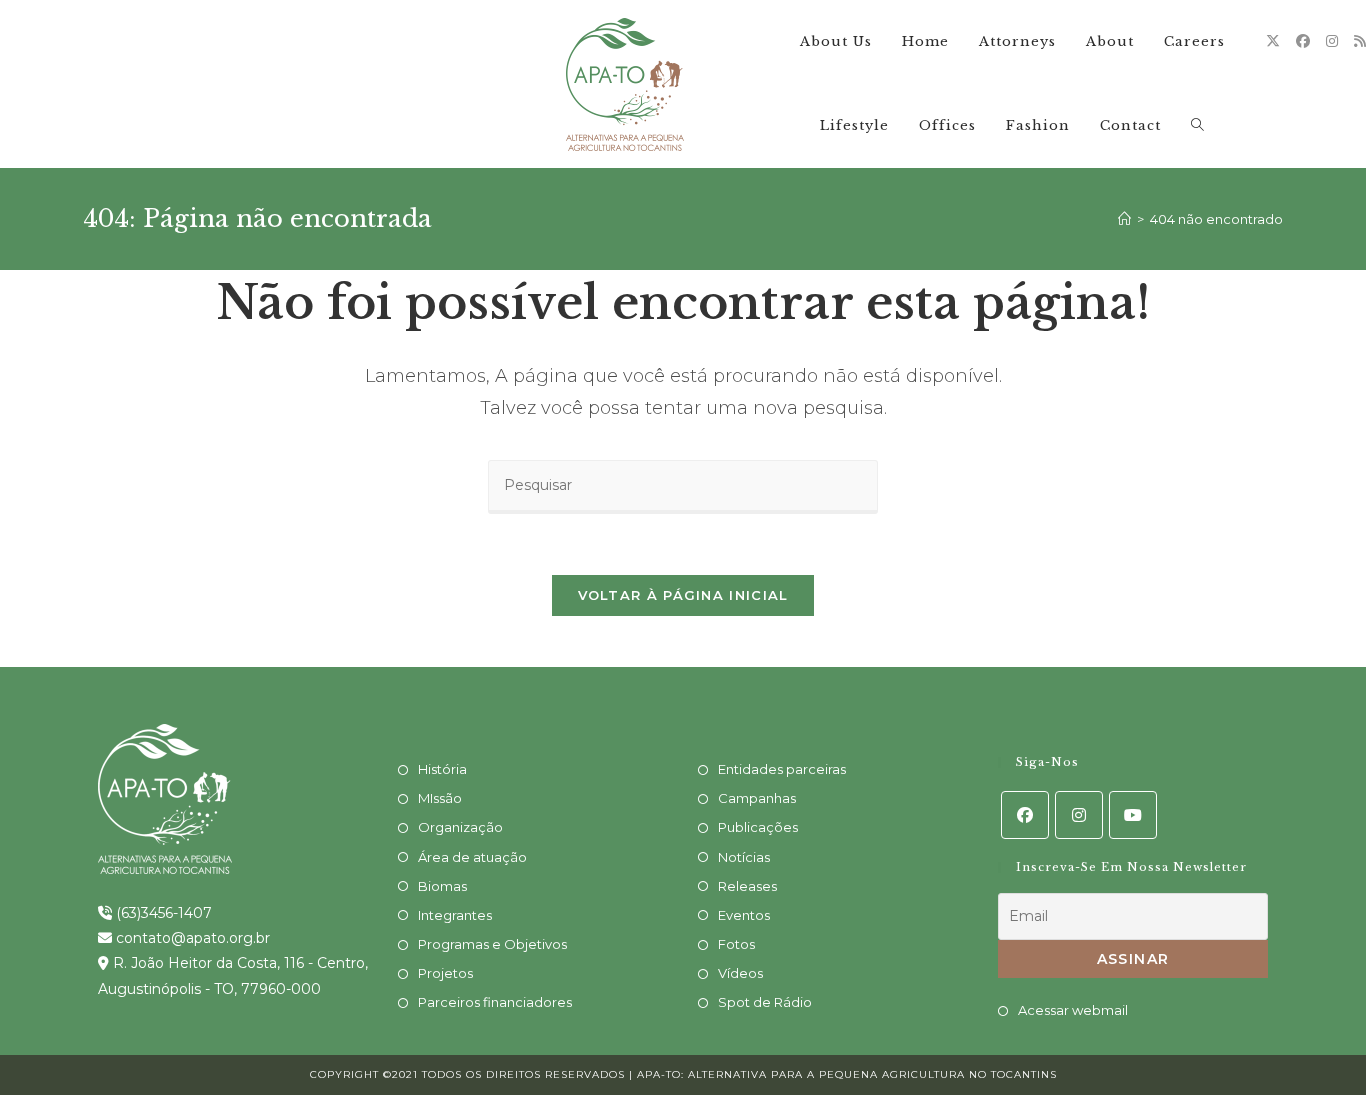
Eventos (744, 915)
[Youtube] (1133, 815)
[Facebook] (1303, 41)
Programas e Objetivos (492, 944)
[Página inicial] (1124, 219)
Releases (747, 886)
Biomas (442, 886)
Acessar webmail (1073, 1010)
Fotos (736, 944)
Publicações (758, 827)
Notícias (744, 857)
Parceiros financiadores (495, 1002)
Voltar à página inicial (683, 595)
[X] (1273, 41)
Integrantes (455, 915)
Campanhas (757, 798)
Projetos (445, 973)
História (442, 769)
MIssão (440, 798)
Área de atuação (472, 857)
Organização (460, 827)
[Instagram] (1332, 41)
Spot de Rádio (765, 1002)
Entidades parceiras (782, 769)
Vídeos (740, 973)
